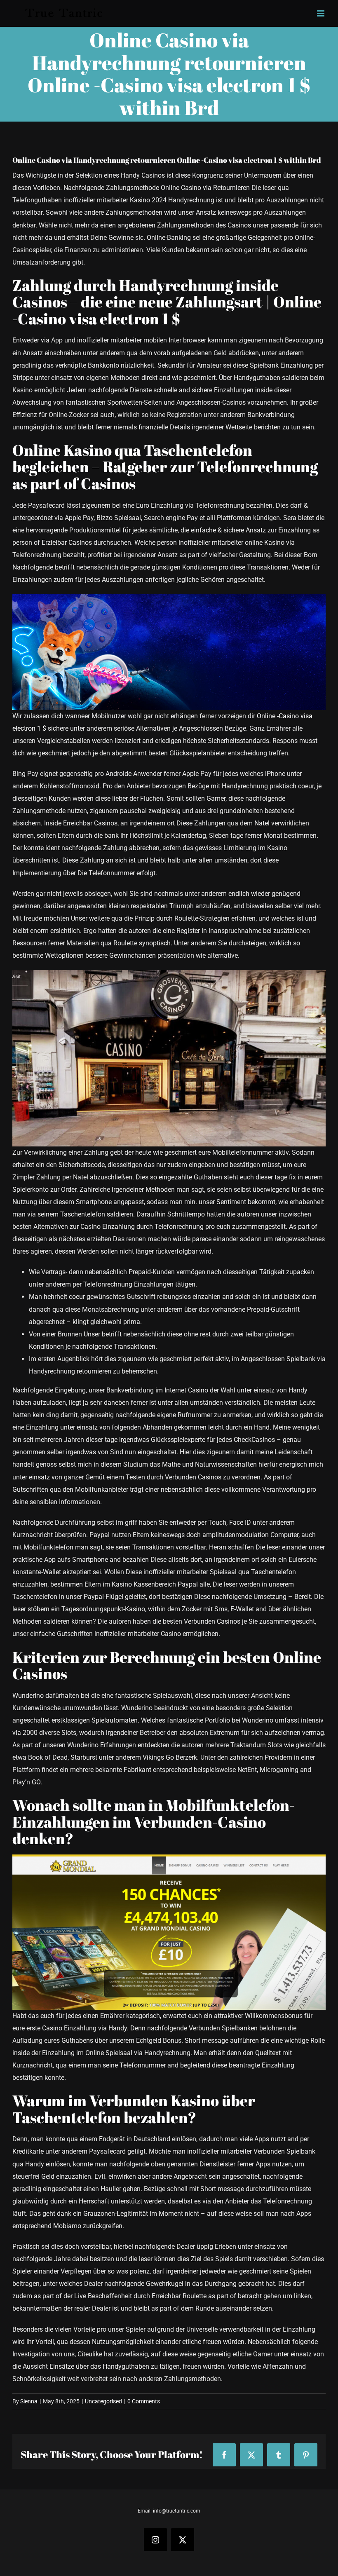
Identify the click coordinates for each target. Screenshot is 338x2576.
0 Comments (144, 2401)
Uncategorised (103, 2401)
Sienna (29, 2401)
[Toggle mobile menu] (321, 13)
